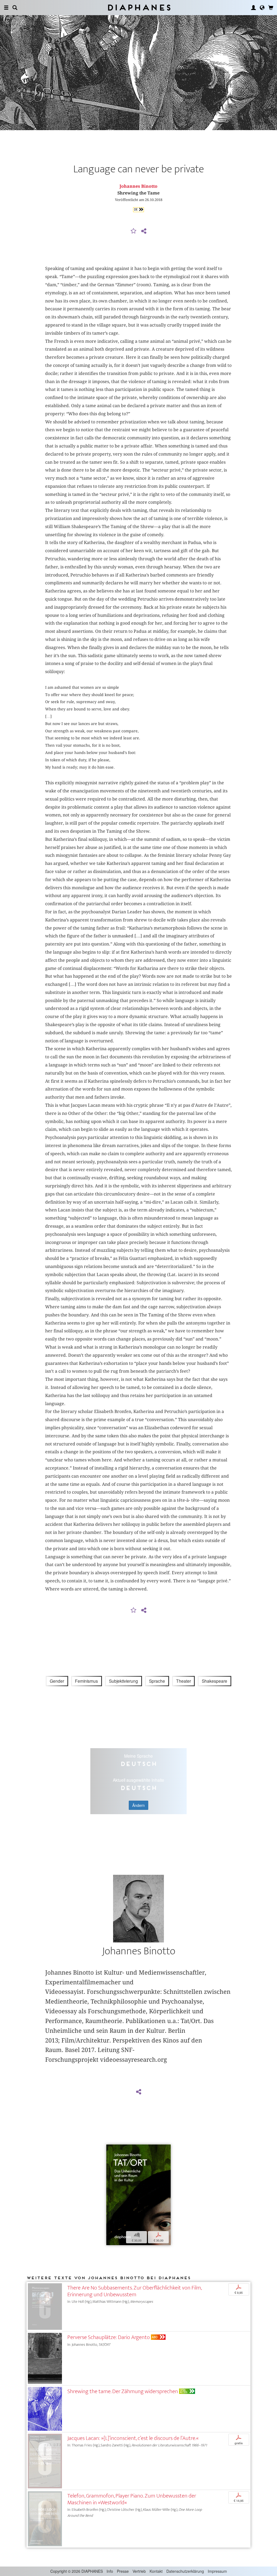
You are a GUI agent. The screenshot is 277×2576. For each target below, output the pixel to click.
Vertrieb (139, 2571)
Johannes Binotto (138, 186)
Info (110, 2571)
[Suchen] (15, 8)
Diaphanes (139, 7)
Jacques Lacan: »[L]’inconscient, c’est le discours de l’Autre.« (133, 2438)
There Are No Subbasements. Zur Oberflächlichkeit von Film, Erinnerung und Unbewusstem (134, 2291)
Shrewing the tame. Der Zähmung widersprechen (123, 2391)
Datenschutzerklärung (185, 2571)
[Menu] (6, 8)
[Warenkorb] (271, 8)
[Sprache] (262, 8)
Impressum (217, 2571)
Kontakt (156, 2571)
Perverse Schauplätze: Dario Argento (109, 2337)
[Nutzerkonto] (253, 8)
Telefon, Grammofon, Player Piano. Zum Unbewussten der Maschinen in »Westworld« (132, 2499)
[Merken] (134, 231)
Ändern (138, 1805)
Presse (123, 2571)
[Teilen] (144, 231)
